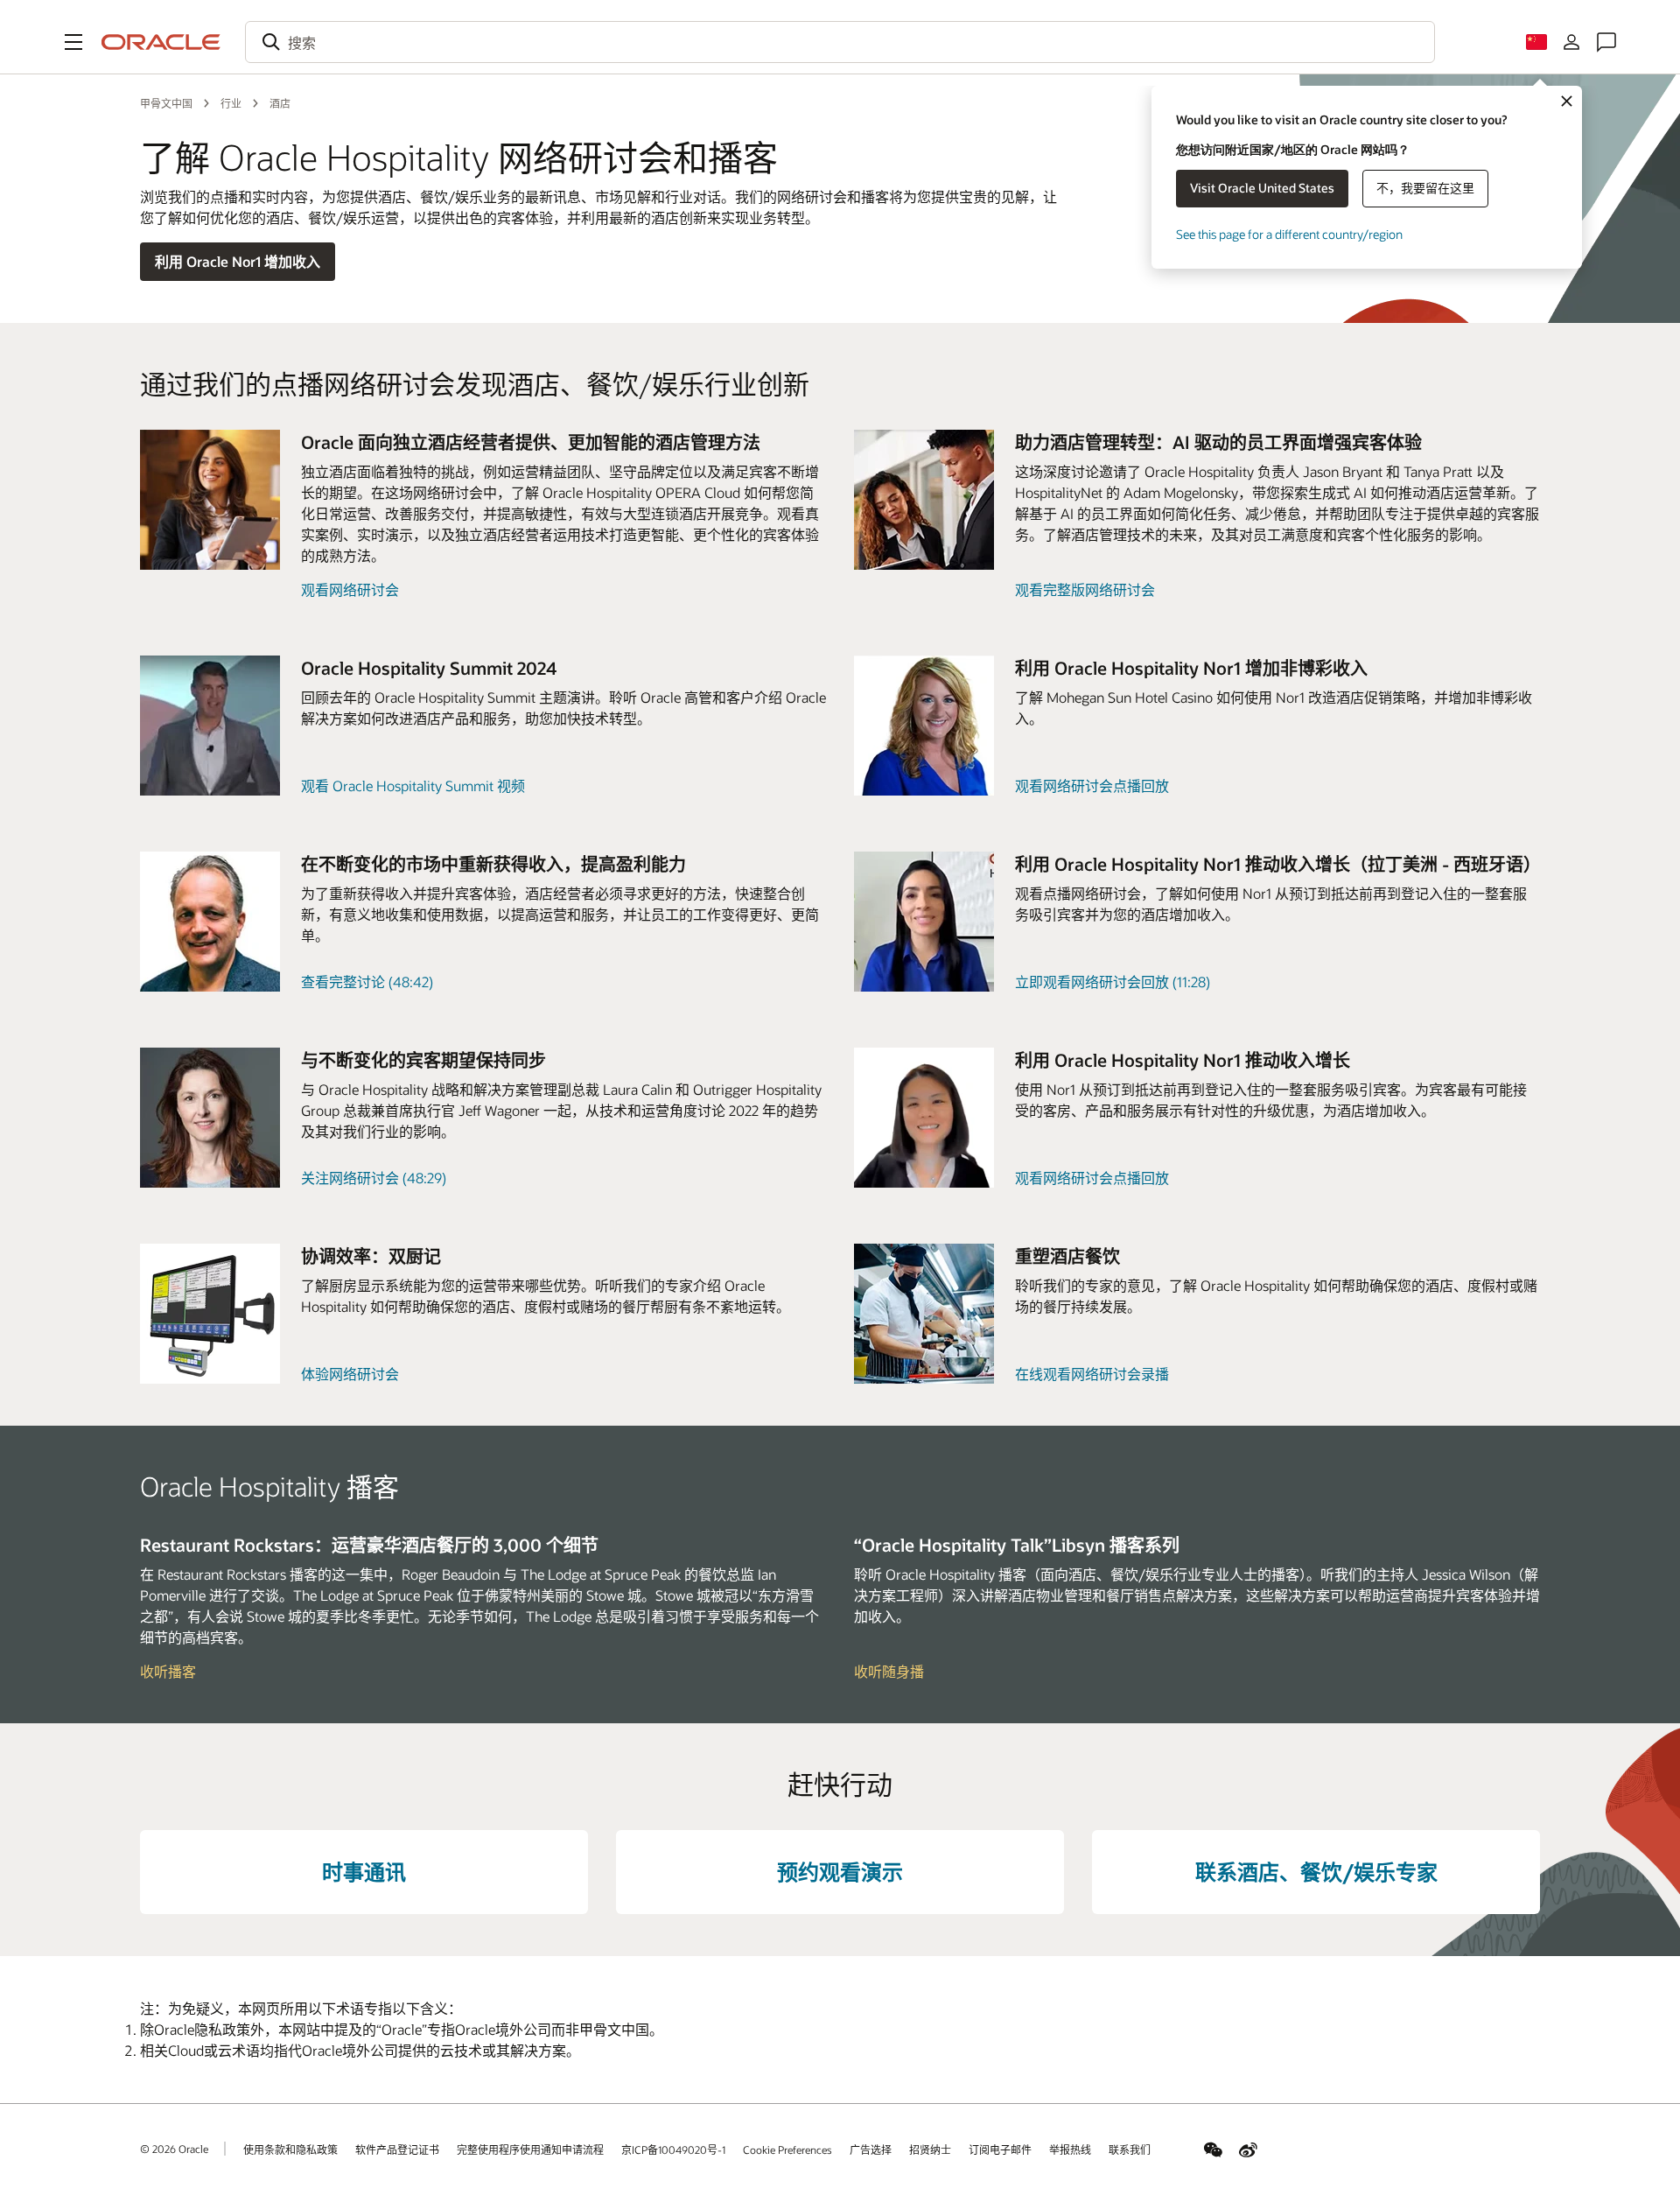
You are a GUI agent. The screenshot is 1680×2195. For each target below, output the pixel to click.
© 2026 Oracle (174, 2149)
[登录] (1571, 42)
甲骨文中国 (166, 103)
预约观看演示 (840, 1872)
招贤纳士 (930, 2149)
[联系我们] (1606, 42)
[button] (73, 42)
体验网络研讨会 (350, 1374)
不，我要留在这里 (1425, 188)
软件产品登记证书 (397, 2149)
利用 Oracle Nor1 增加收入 (238, 261)
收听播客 (168, 1671)
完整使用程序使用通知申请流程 (530, 2149)
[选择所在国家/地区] (1536, 42)
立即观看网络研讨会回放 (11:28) (1113, 982)
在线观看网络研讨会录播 (1092, 1374)
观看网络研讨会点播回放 (1092, 785)
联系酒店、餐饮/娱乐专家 (1316, 1872)
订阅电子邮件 (1000, 2149)
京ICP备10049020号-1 (673, 2149)
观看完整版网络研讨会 (1085, 589)
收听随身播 (889, 1671)
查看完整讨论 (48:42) (367, 982)
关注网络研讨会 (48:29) (374, 1178)
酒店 (280, 103)
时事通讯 (364, 1872)
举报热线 (1070, 2149)
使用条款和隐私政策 (290, 2149)
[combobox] (840, 42)
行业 (231, 103)
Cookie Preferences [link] (787, 2149)
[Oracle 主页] (161, 42)
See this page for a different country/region (1289, 234)
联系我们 (1130, 2149)
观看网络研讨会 (350, 589)
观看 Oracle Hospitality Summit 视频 (413, 785)
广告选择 (871, 2149)
